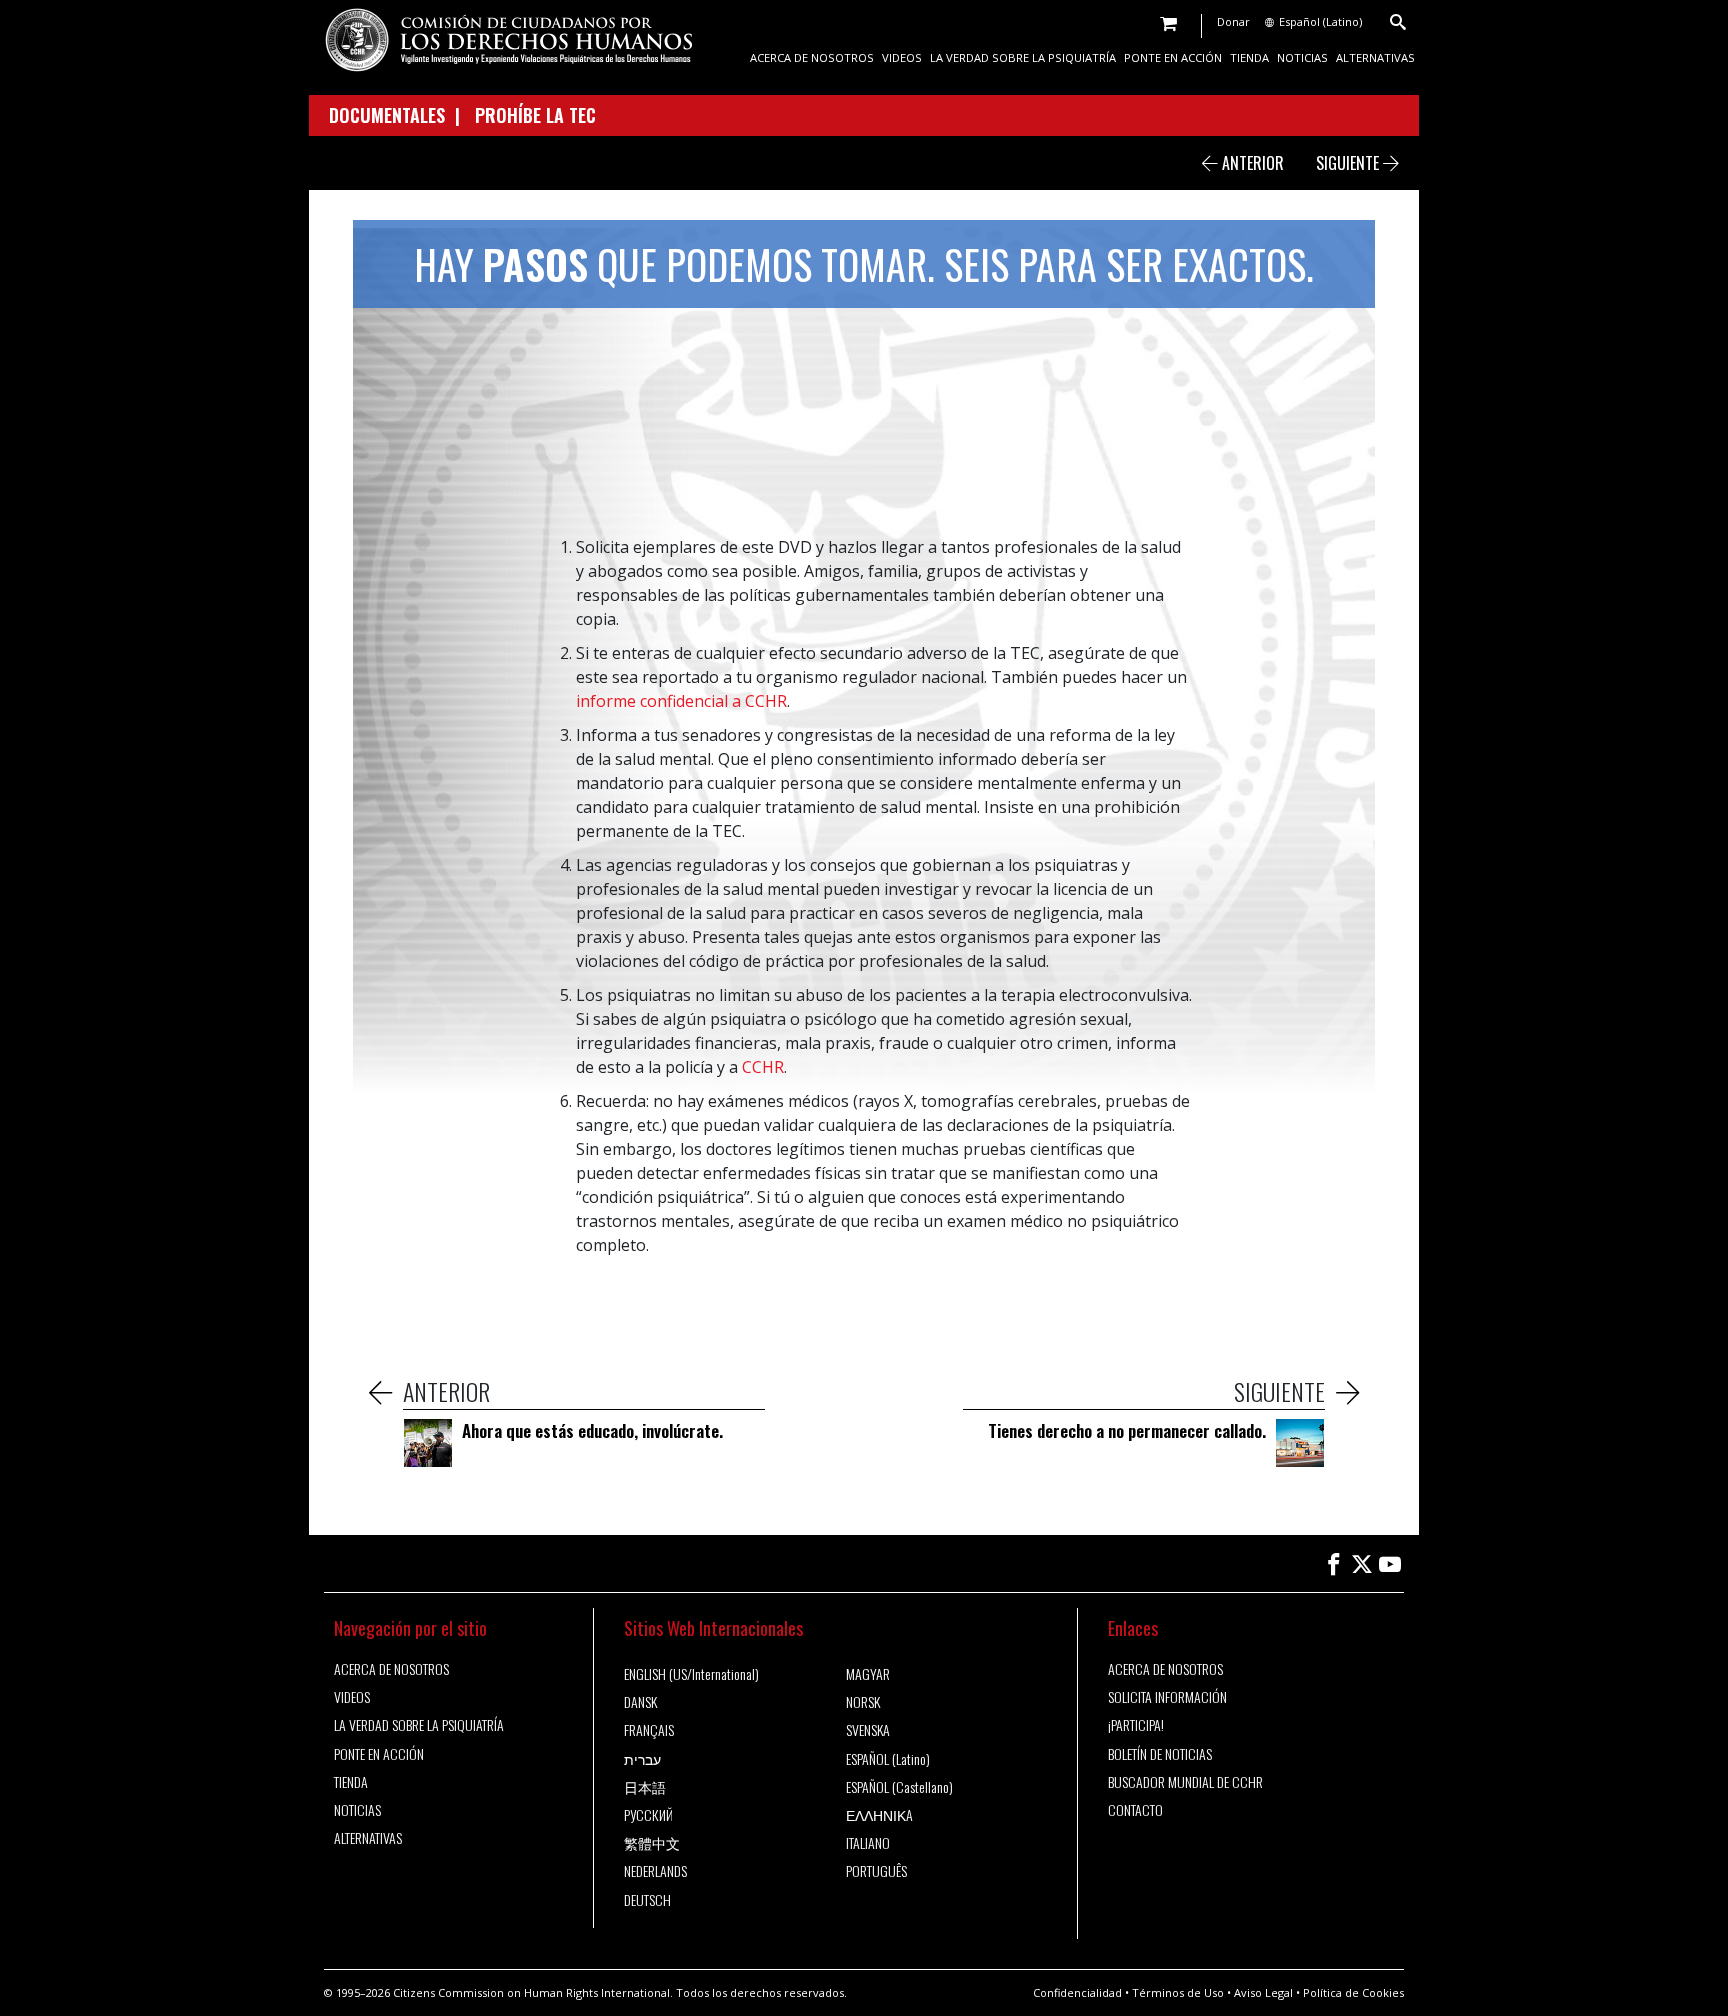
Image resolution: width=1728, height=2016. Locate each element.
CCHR (763, 1067)
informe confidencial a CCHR (681, 701)
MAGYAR (868, 1674)
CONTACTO (1135, 1810)
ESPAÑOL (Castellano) (899, 1787)
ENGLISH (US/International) (691, 1674)
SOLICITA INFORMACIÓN (1167, 1697)
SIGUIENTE (1349, 163)
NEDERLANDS (655, 1871)
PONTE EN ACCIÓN (1173, 57)
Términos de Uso (1178, 1992)
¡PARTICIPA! (1136, 1725)
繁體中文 (652, 1843)
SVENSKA (868, 1730)
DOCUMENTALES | (402, 115)
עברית (642, 1759)
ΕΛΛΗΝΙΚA (879, 1815)
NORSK (863, 1702)
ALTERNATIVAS (1375, 57)
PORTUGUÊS (876, 1871)
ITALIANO (868, 1843)
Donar (1233, 21)
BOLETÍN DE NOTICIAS (1160, 1754)
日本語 (645, 1787)
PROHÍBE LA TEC (535, 115)
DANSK (640, 1702)
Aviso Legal (1263, 1992)
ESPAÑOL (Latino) (888, 1759)
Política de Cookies (1353, 1992)
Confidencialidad (1077, 1992)
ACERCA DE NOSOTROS (812, 57)
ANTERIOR (1251, 163)
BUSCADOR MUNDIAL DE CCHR (1185, 1782)
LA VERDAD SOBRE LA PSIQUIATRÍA (1023, 57)
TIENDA (1249, 57)
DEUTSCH (647, 1900)
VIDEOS (902, 57)
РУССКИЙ (648, 1815)
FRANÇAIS (649, 1730)
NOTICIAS (1302, 57)
